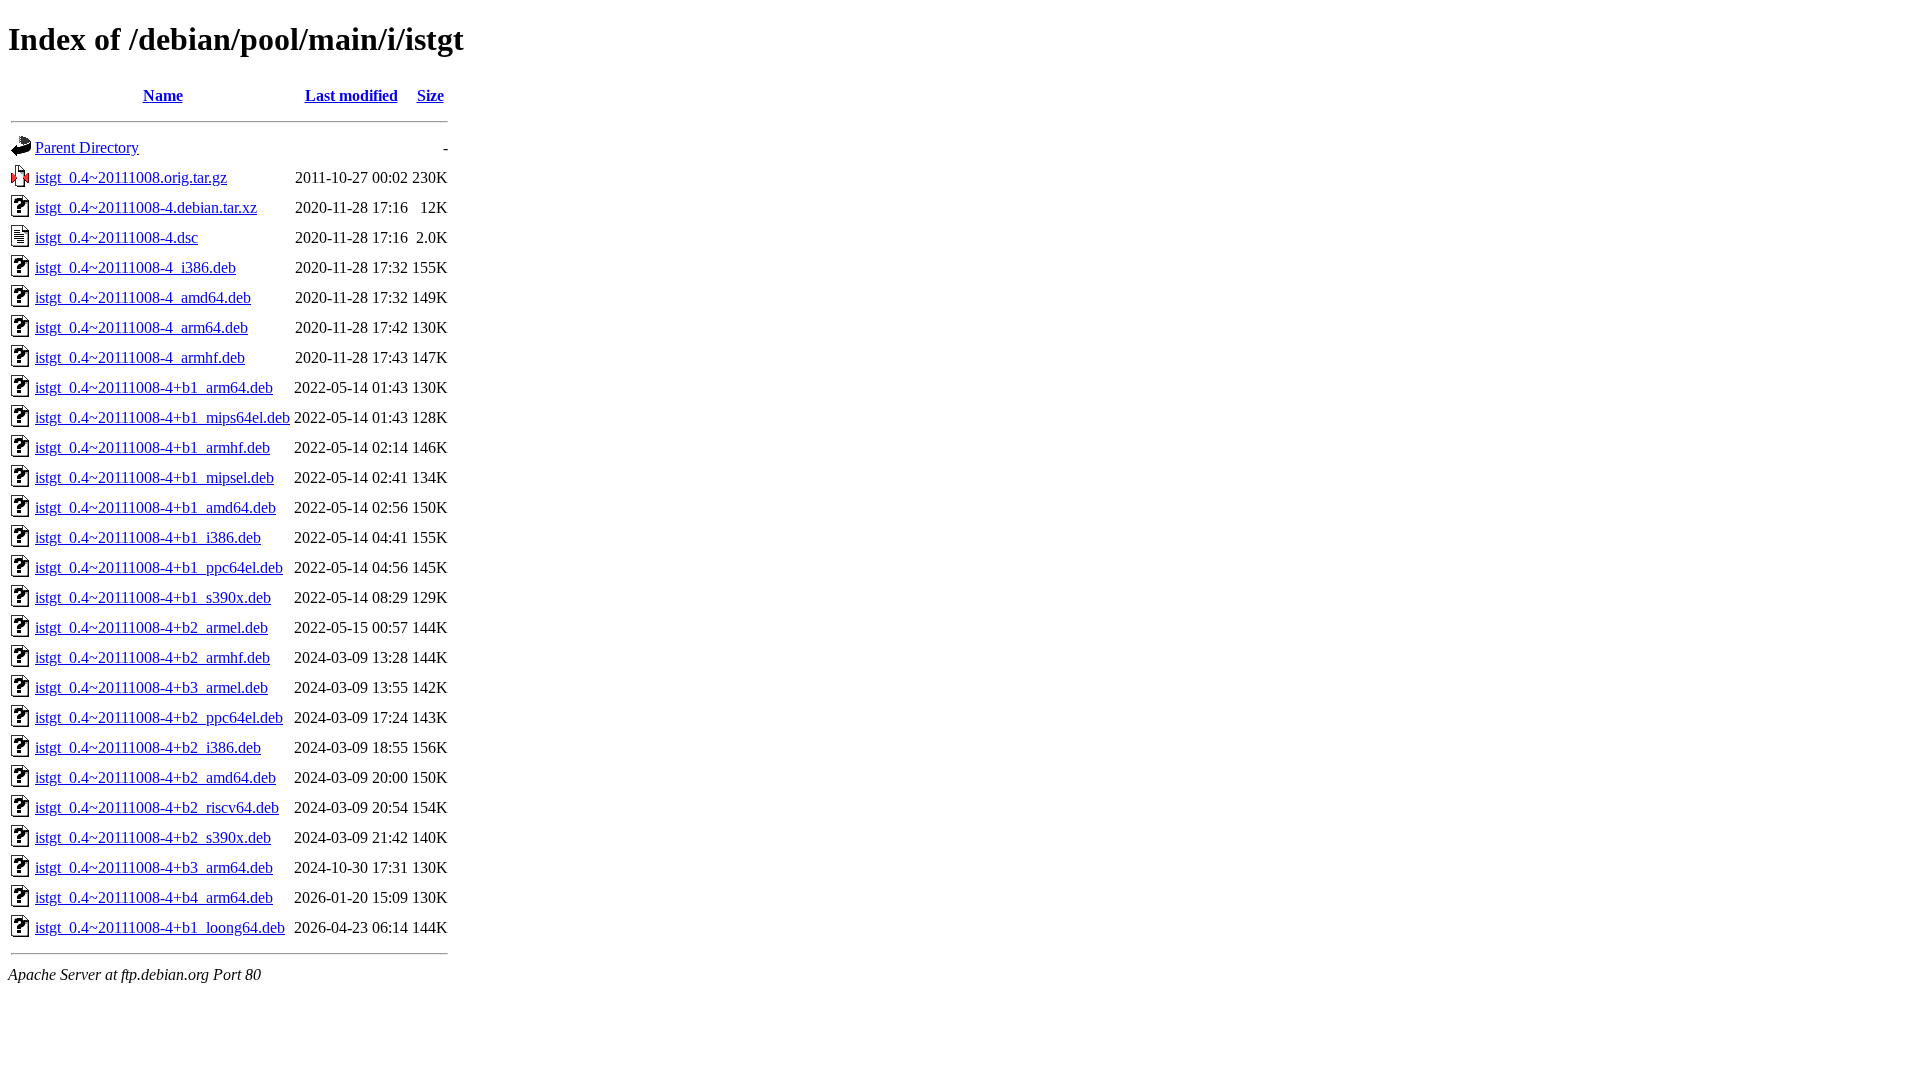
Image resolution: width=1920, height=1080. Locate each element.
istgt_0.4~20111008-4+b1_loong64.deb (160, 927)
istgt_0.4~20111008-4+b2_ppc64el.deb (159, 717)
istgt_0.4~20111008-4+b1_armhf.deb (152, 447)
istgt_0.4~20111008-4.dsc (116, 237)
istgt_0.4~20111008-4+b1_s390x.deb (153, 597)
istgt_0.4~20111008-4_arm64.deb (141, 327)
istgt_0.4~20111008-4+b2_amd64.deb (155, 777)
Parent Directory (87, 147)
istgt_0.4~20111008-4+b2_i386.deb (148, 747)
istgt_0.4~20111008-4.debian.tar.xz (146, 207)
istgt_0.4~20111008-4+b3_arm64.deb (154, 867)
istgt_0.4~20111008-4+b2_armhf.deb (152, 657)
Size (430, 95)
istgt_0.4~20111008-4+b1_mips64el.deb (162, 417)
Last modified (351, 95)
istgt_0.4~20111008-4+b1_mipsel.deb (154, 477)
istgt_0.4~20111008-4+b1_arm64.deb (154, 387)
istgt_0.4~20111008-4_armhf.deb (140, 357)
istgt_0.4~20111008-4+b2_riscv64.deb (157, 807)
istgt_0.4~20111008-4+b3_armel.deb (151, 687)
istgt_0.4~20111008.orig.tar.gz (131, 177)
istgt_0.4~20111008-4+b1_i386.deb (148, 537)
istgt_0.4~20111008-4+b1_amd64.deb (155, 507)
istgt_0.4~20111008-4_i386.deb (135, 267)
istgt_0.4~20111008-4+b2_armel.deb (151, 627)
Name (163, 95)
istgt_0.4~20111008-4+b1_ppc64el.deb (159, 567)
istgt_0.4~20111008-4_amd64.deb (143, 297)
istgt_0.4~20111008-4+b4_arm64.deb (154, 897)
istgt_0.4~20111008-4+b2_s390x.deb (153, 837)
